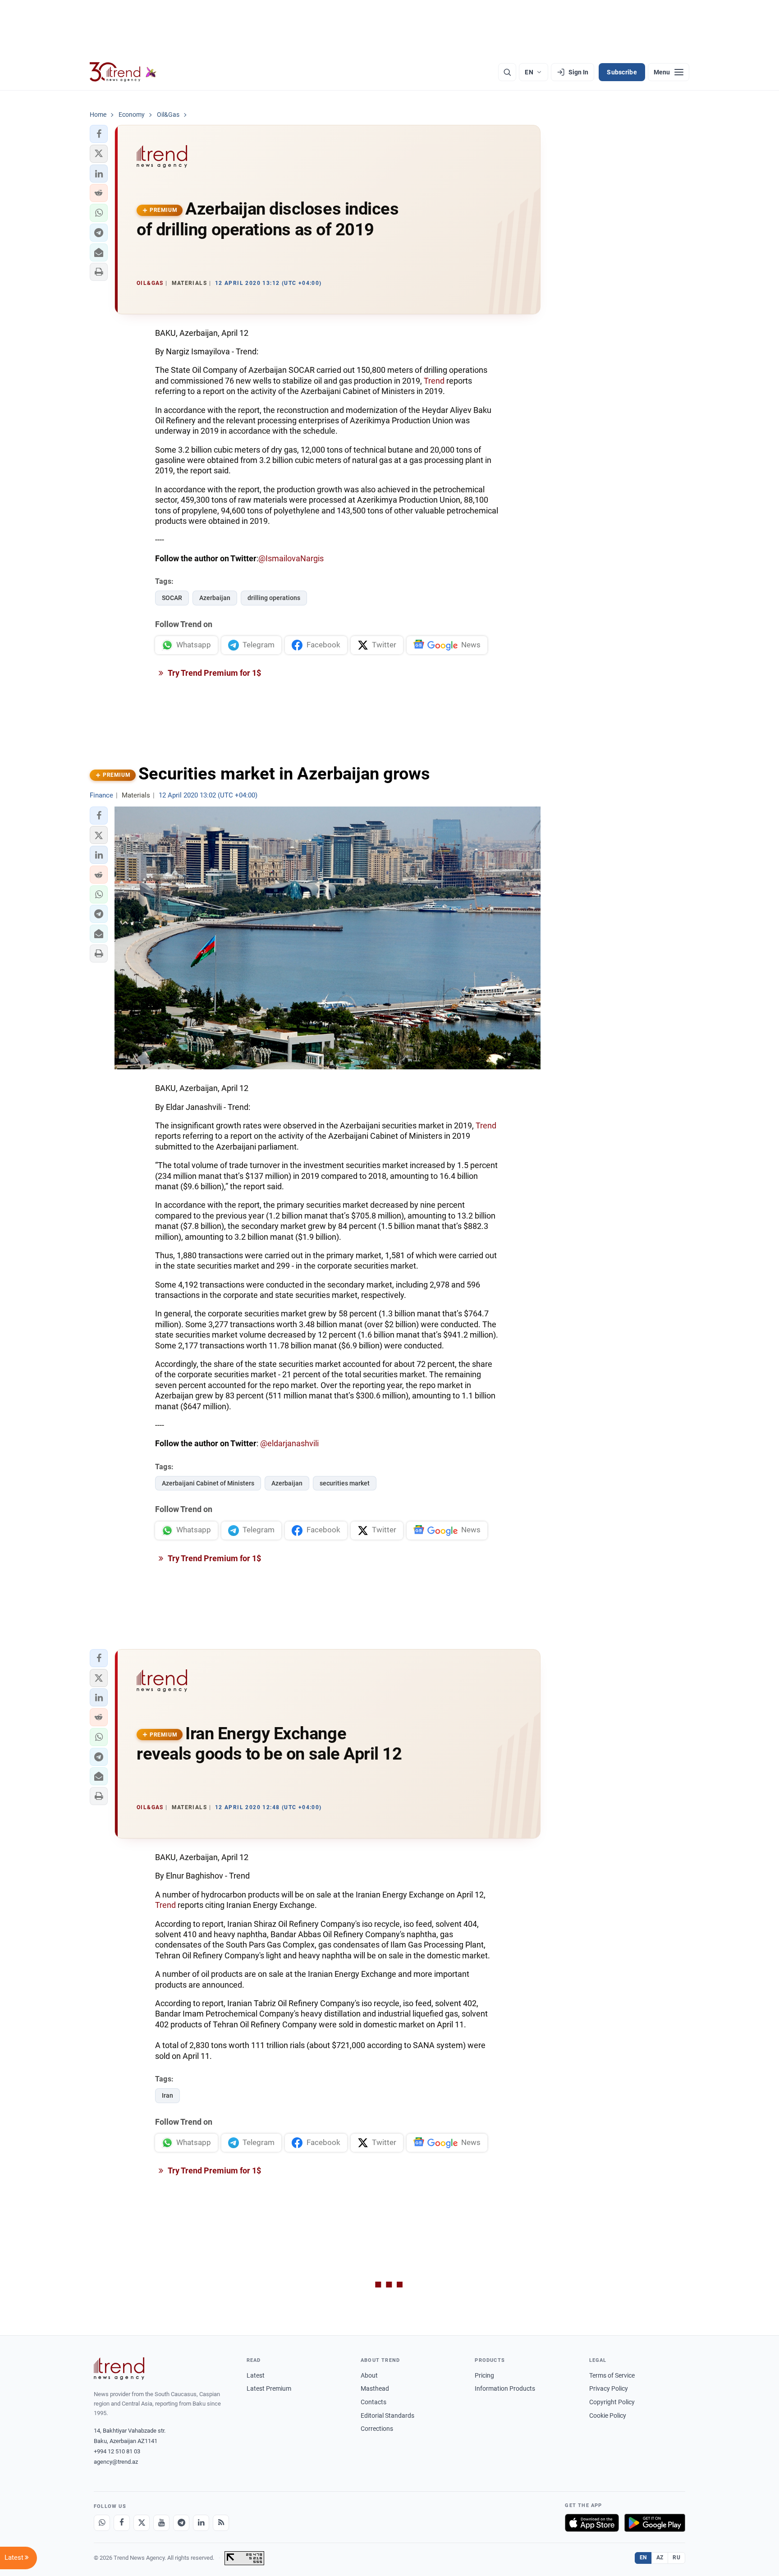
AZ (660, 2558)
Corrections (377, 2429)
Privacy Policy (609, 2388)
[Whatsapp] (102, 2523)
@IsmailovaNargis (291, 558)
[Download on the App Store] (592, 2523)
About (369, 2375)
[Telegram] (181, 2523)
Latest (256, 2375)
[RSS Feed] (221, 2523)
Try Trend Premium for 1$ (214, 673)
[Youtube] (161, 2523)
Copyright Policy (612, 2402)
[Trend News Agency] (119, 2369)
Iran (167, 2095)
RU (676, 2558)
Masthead (375, 2388)
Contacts (373, 2402)
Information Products (505, 2388)
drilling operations (274, 598)
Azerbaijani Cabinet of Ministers (208, 1483)
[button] (99, 134)
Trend (434, 381)
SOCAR (172, 598)
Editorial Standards (387, 2416)
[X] (142, 2523)
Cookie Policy (608, 2416)
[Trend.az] (123, 72)
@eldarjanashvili (289, 1443)
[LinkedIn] (201, 2523)
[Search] (507, 72)
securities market (345, 1483)
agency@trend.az (116, 2462)
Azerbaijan (215, 598)
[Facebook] (122, 2523)
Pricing (484, 2375)
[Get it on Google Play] (655, 2523)
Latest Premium (269, 2388)
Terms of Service (612, 2375)
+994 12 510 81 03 (117, 2451)
